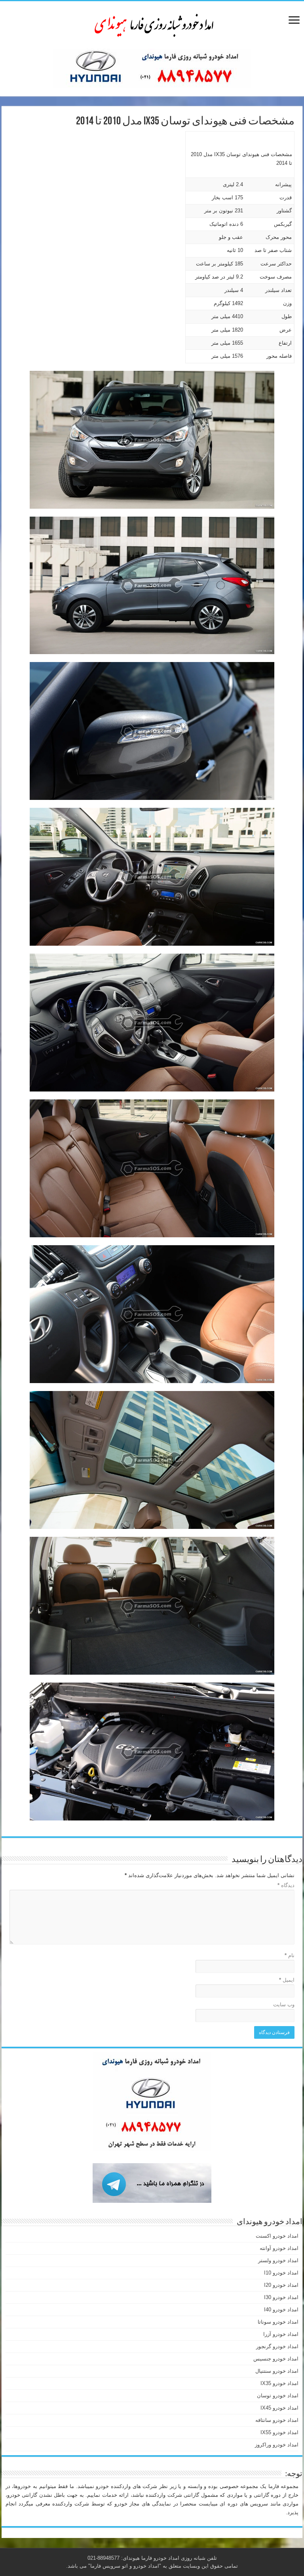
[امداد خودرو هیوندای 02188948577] (152, 23)
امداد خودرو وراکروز (277, 2445)
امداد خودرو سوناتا (278, 2322)
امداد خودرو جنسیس (276, 2359)
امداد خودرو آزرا (281, 2334)
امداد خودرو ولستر (278, 2260)
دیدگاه (286, 1885)
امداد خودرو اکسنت (277, 2236)
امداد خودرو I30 (281, 2297)
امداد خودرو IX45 (279, 2408)
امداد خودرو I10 (281, 2273)
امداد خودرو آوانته (279, 2248)
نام (290, 1955)
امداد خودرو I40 (281, 2310)
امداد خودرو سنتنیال (277, 2371)
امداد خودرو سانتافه (277, 2420)
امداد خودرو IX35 (279, 2383)
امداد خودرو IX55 (279, 2432)
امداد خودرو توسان (278, 2396)
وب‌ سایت (284, 2005)
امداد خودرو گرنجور (277, 2346)
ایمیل (287, 1980)
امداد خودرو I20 (281, 2285)
